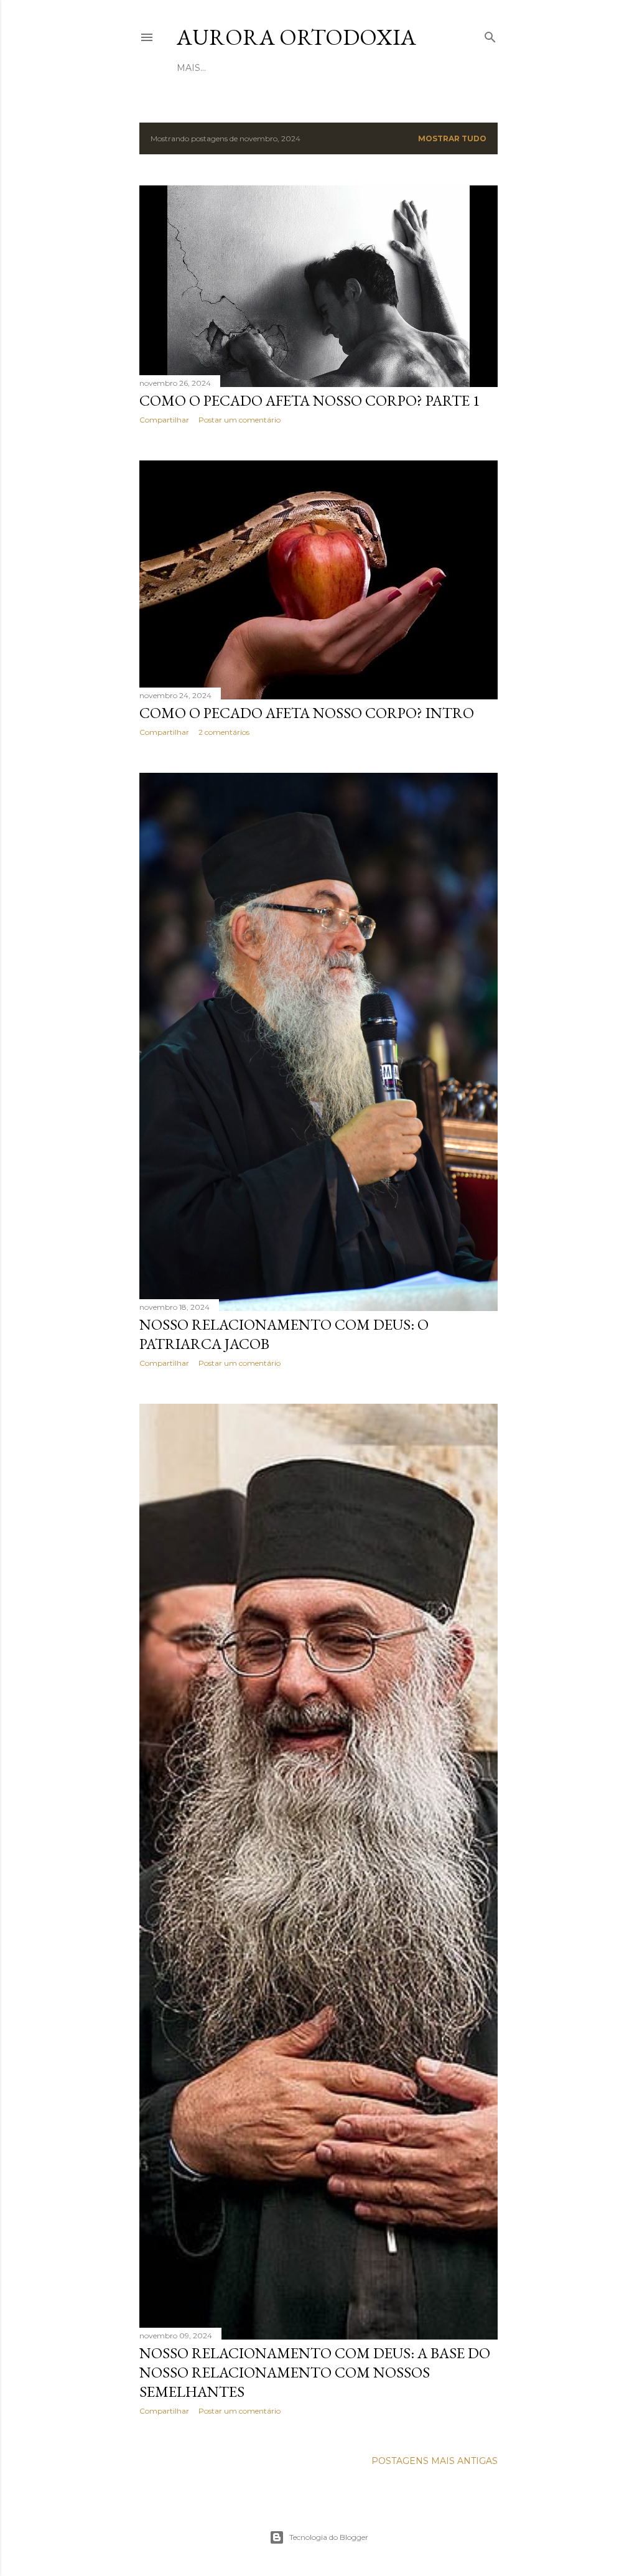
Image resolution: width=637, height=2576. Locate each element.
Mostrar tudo (452, 138)
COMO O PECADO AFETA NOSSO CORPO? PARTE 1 (310, 400)
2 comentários (224, 732)
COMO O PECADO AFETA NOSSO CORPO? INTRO (307, 713)
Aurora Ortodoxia (296, 37)
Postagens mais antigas (435, 2461)
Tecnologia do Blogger (329, 2537)
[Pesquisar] (490, 35)
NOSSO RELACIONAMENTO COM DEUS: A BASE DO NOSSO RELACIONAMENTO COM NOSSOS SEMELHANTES (315, 2372)
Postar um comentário (239, 420)
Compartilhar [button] (164, 420)
